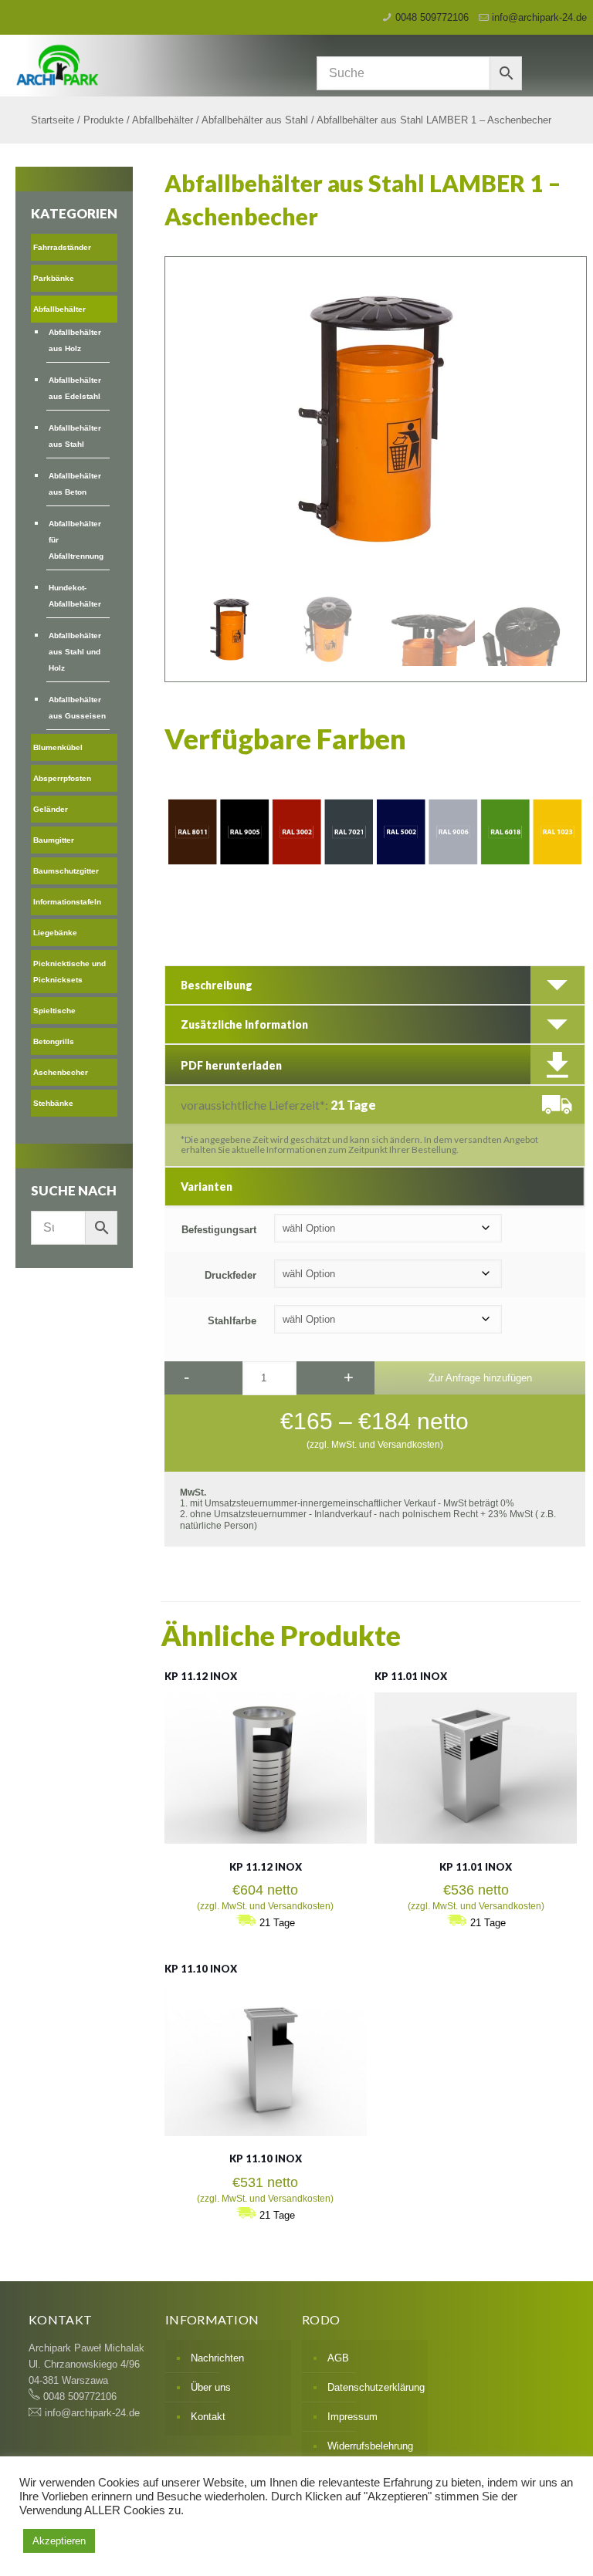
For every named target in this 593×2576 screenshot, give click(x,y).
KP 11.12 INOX (201, 1676)
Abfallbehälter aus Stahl (255, 120)
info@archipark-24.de (539, 17)
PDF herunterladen (231, 1065)
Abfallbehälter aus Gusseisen (77, 708)
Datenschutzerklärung (374, 2387)
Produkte (103, 120)
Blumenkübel (58, 747)
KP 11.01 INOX (411, 1676)
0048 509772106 (432, 17)
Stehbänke (53, 1103)
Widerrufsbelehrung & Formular (370, 2454)
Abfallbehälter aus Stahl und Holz (75, 652)
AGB (338, 2358)
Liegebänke (55, 933)
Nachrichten (217, 2358)
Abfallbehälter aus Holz (75, 340)
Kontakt (208, 2417)
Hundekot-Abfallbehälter (75, 596)
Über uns (211, 2387)
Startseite (53, 120)
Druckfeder (230, 1275)
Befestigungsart (219, 1230)
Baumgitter (54, 840)
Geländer (51, 809)
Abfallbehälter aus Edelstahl (75, 388)
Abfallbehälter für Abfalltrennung (76, 540)
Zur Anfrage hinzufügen (480, 1378)
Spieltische (54, 1011)
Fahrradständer (62, 247)
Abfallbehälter (163, 120)
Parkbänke (54, 278)
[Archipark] (213, 64)
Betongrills (54, 1041)
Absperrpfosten (62, 778)
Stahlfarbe (232, 1321)
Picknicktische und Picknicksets (69, 972)
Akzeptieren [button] (59, 2541)
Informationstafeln (67, 902)
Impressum (352, 2417)
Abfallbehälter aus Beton (75, 484)
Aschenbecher (61, 1072)
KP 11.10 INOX (201, 1969)
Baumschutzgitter (66, 871)
